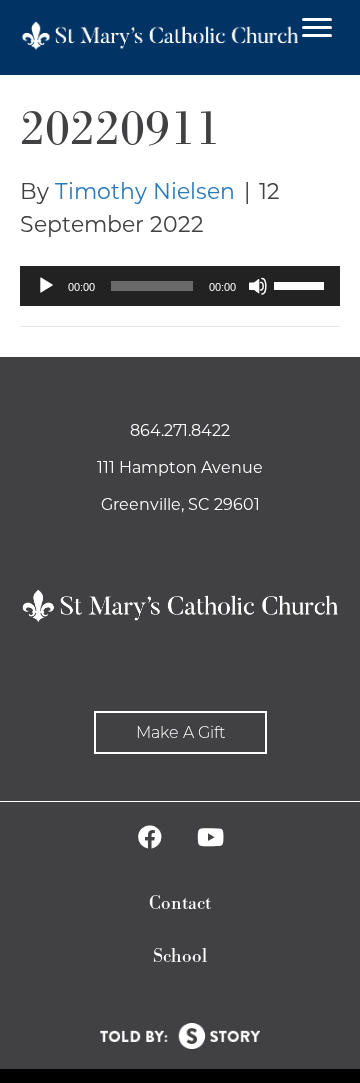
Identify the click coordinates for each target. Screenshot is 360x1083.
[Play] (46, 286)
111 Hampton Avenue (180, 467)
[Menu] (317, 28)
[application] (180, 286)
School (180, 956)
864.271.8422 (180, 430)
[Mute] (258, 286)
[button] (180, 732)
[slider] (302, 284)
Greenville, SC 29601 (180, 504)
